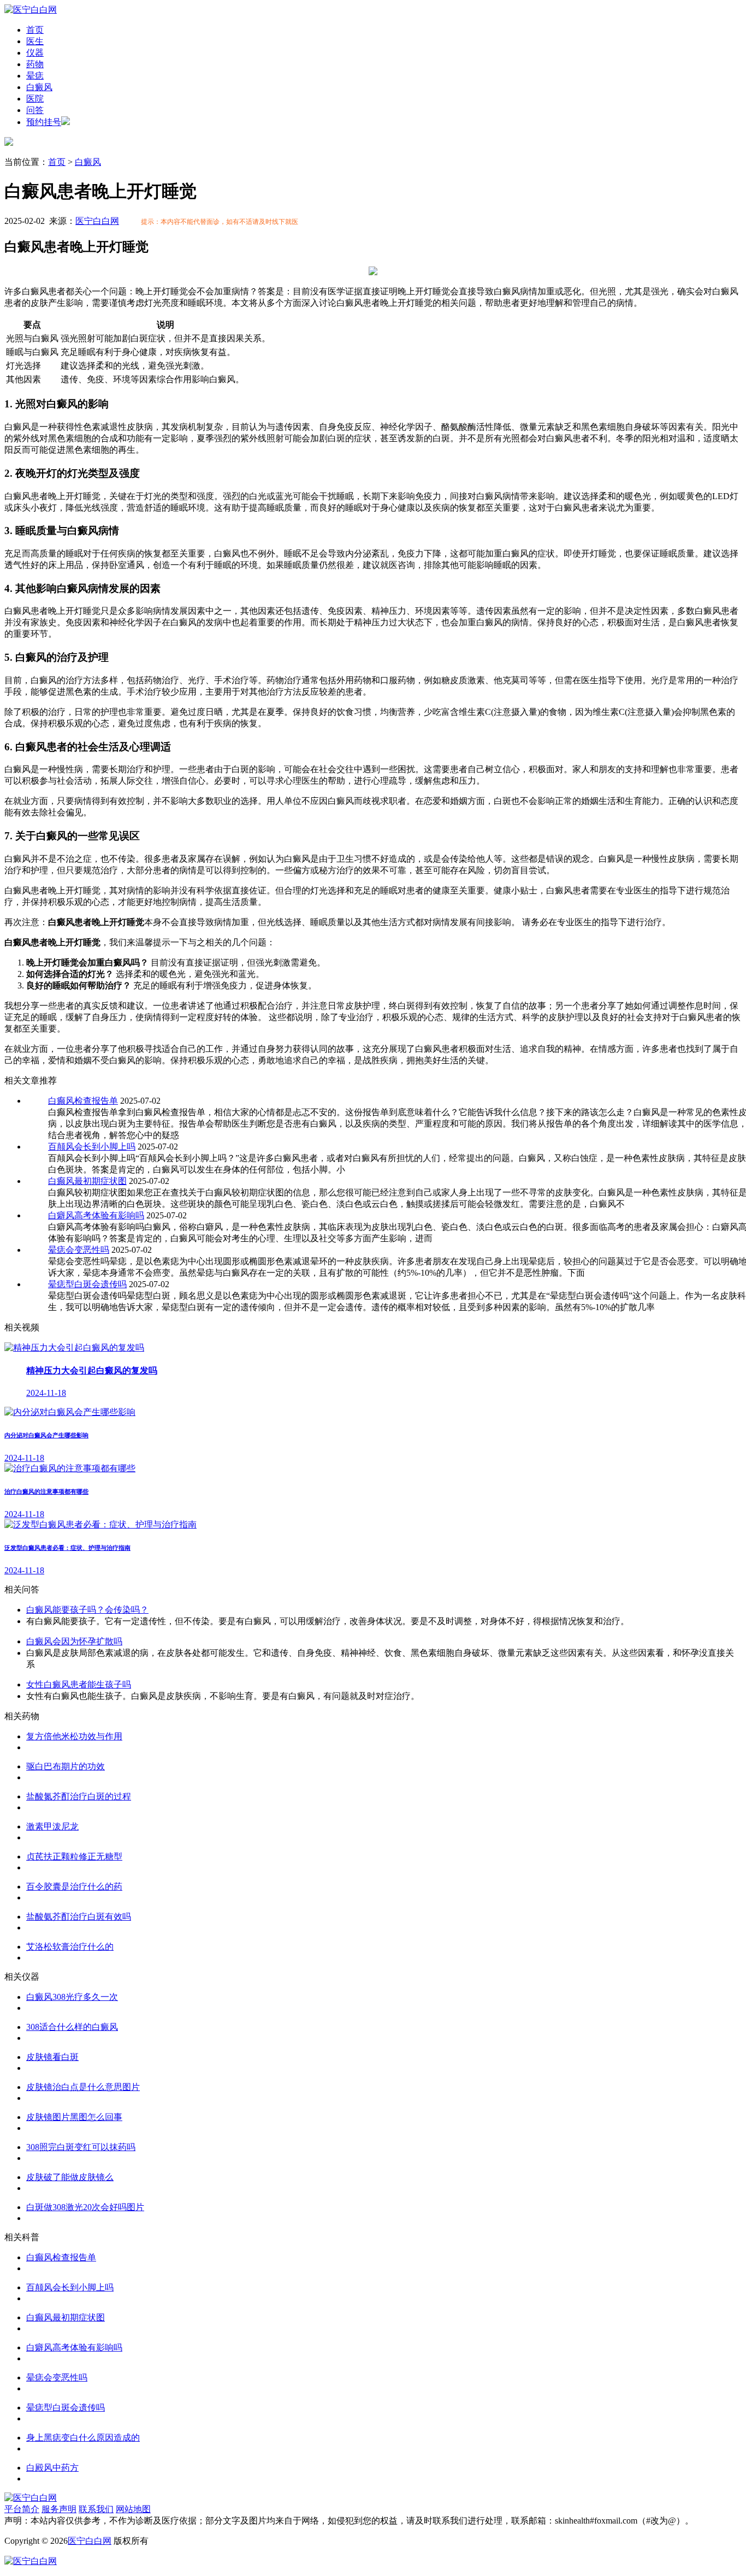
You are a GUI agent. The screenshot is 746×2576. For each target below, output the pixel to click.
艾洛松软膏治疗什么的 (70, 1947)
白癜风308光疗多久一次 (72, 1997)
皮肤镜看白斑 (52, 2057)
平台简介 (22, 2509)
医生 (35, 41)
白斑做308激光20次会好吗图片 (85, 2207)
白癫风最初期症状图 (87, 1181)
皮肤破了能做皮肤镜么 (70, 2177)
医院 (35, 99)
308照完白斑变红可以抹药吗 (81, 2147)
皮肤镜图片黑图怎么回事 (74, 2117)
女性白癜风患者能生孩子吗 (79, 1684)
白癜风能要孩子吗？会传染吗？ (87, 1610)
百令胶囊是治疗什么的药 (74, 1887)
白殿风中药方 (52, 2468)
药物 (35, 64)
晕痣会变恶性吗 (79, 1250)
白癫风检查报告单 (83, 1101)
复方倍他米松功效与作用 (74, 1736)
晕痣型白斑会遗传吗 (87, 1284)
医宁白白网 (97, 221)
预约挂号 (44, 122)
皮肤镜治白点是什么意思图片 (83, 2087)
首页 (35, 30)
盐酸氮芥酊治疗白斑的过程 (79, 1796)
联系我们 (96, 2509)
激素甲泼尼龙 (52, 1826)
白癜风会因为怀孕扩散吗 (74, 1641)
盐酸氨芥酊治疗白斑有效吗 (79, 1917)
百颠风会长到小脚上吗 (92, 1147)
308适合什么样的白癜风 (72, 2027)
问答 (35, 110)
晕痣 (35, 76)
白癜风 (39, 87)
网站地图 (133, 2509)
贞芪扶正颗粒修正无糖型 (74, 1857)
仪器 (35, 53)
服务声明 (59, 2509)
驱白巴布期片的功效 (66, 1766)
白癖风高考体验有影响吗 (96, 1215)
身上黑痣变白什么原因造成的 (83, 2438)
